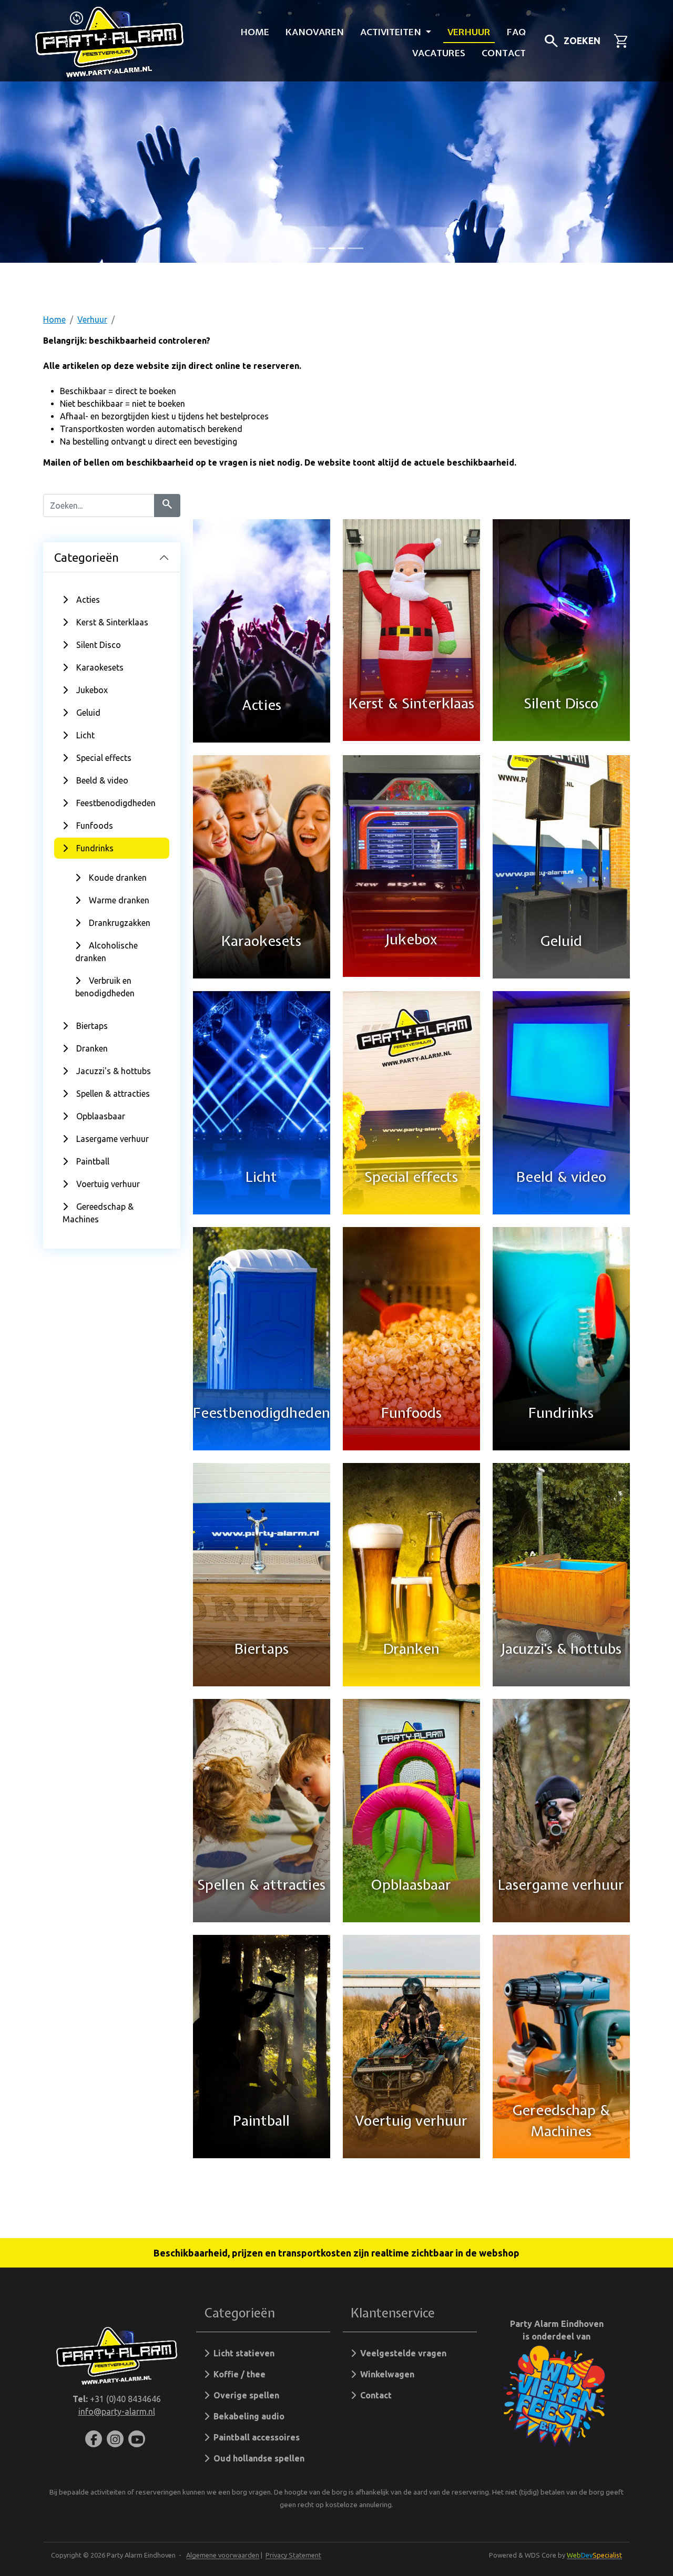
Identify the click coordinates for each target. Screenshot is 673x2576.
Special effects (104, 758)
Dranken (92, 1048)
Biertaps (92, 1026)
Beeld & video (102, 780)
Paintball (93, 1161)
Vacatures (439, 53)
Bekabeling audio (247, 2416)
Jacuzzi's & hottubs (114, 1071)
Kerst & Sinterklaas (112, 622)
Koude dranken (118, 878)
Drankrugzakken (120, 923)
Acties (88, 600)
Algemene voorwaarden (223, 2555)
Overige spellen (244, 2395)
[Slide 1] (336, 248)
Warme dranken (119, 900)
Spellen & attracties (113, 1094)
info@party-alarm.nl (117, 2412)
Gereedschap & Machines (98, 1213)
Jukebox (92, 690)
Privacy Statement (293, 2555)
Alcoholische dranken (106, 952)
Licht (85, 735)
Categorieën (86, 557)
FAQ (516, 32)
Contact (504, 53)
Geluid (88, 713)
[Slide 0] (318, 248)
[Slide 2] (355, 248)
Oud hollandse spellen (257, 2458)
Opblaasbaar (101, 1116)
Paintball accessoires (254, 2437)
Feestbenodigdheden (116, 803)
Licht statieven (242, 2353)
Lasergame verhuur (113, 1139)
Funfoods (95, 826)
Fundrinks (95, 848)
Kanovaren (315, 32)
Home (255, 32)
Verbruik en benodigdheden (105, 987)
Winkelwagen (385, 2374)
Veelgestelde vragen (401, 2353)
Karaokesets (100, 667)
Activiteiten (392, 32)
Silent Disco (99, 645)
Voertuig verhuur (108, 1184)
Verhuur (469, 32)
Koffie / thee (237, 2374)
